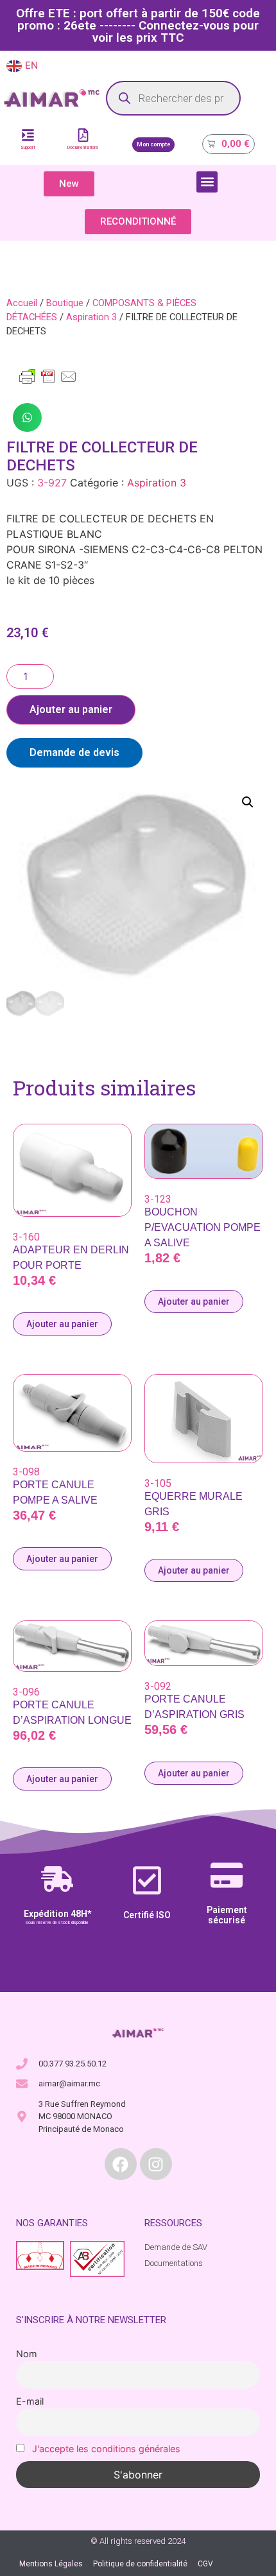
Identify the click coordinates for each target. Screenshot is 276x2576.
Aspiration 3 (91, 317)
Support (28, 148)
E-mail (30, 2401)
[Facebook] (121, 2164)
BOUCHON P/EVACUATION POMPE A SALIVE (203, 1227)
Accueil (22, 303)
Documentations (83, 148)
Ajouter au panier (71, 709)
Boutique (65, 303)
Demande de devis (74, 752)
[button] (207, 182)
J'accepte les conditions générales (106, 2449)
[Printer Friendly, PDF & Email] (48, 382)
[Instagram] (156, 2164)
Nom (27, 2354)
